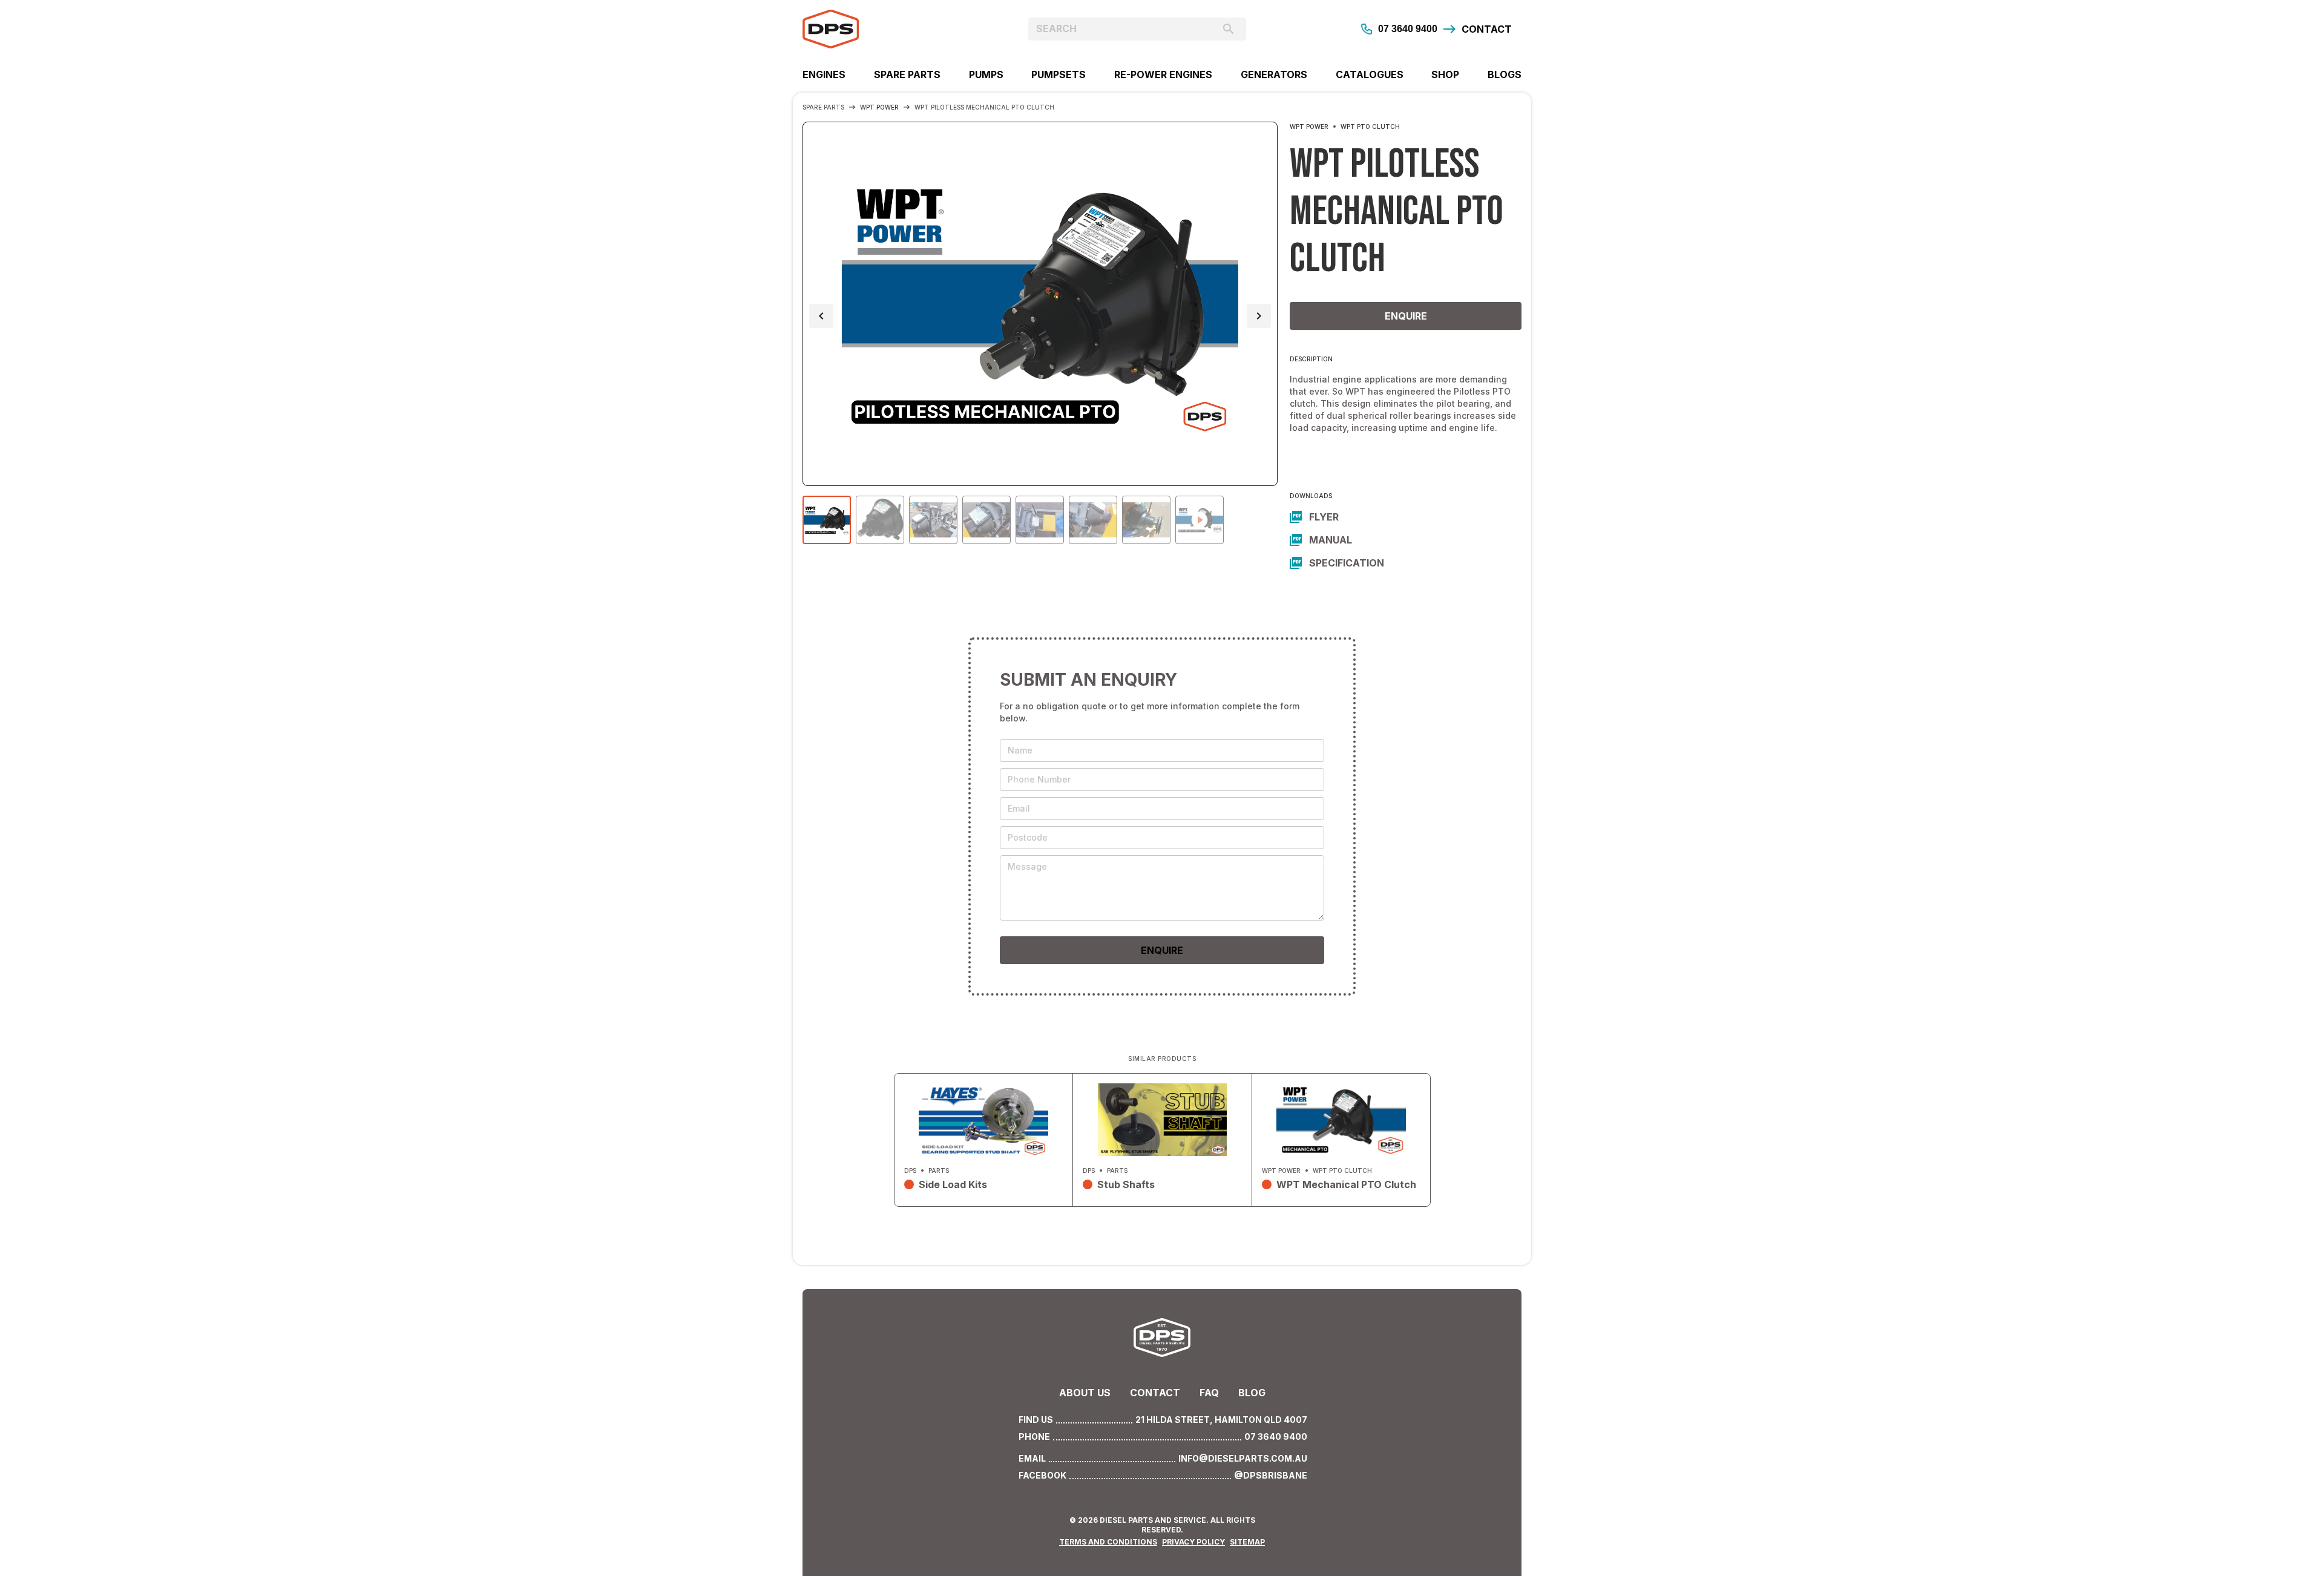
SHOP (1445, 74)
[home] (892, 29)
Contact (1155, 1393)
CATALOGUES (1370, 74)
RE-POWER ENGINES (1163, 74)
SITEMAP (1247, 1542)
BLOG (1252, 1393)
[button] (821, 316)
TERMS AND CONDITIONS (1108, 1542)
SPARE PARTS (907, 74)
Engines (824, 74)
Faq (1209, 1393)
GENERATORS (1274, 74)
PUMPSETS (1059, 74)
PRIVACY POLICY (1193, 1542)
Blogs (1505, 74)
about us (1085, 1393)
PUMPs (986, 74)
